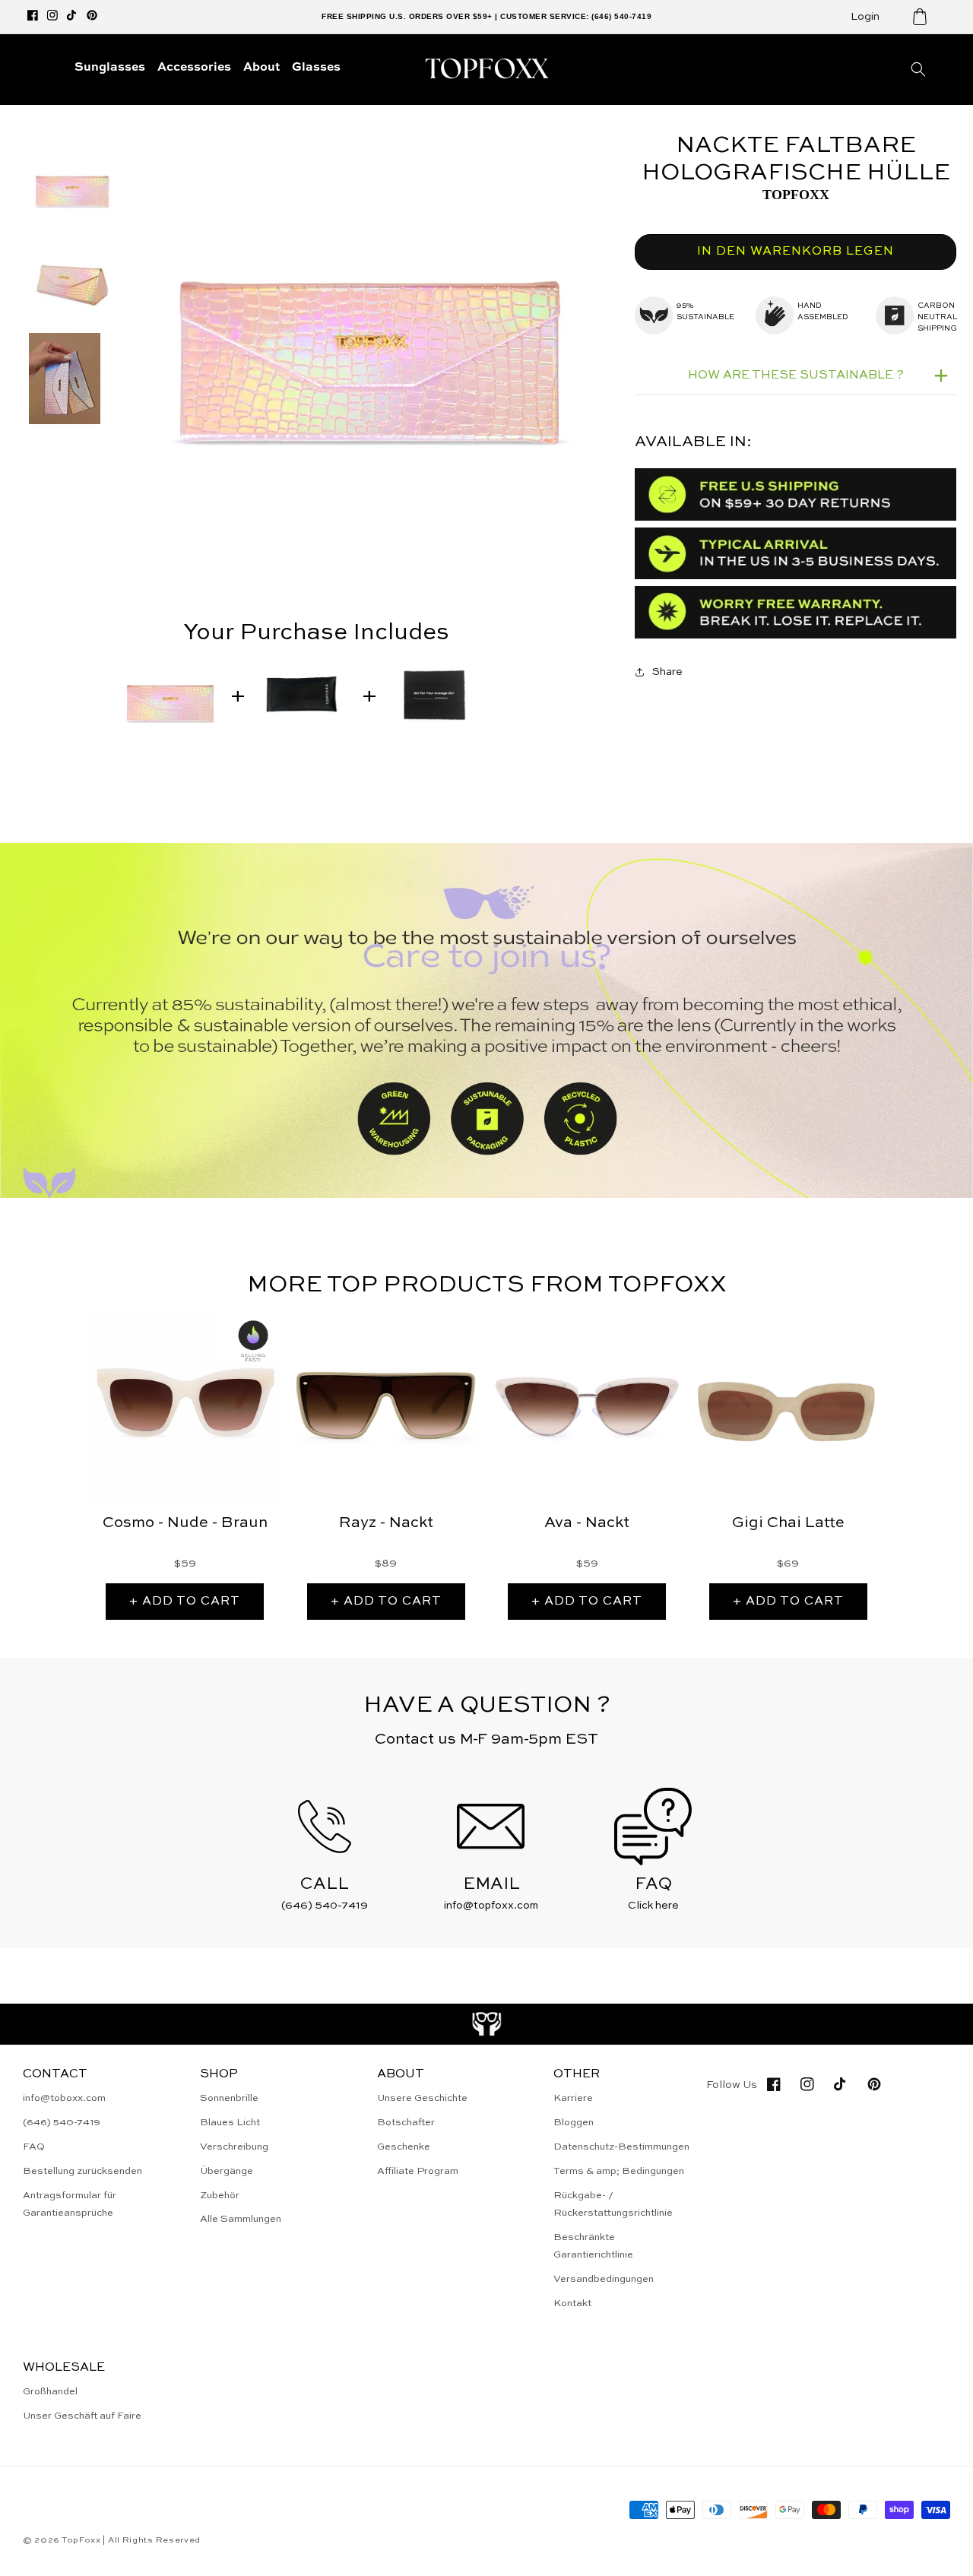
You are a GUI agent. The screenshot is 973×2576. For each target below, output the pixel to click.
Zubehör (220, 2196)
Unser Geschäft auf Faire (82, 2416)
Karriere (573, 2098)
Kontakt (572, 2304)
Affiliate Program (418, 2171)
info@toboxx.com (64, 2098)
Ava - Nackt (587, 1523)
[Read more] (487, 2024)
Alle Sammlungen (241, 2219)
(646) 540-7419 (62, 2123)
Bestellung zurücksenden (82, 2171)
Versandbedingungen (604, 2279)
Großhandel (50, 2392)
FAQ (34, 2147)
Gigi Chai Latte (788, 1523)
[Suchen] (918, 69)
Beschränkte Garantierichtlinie (593, 2246)
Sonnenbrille (229, 2098)
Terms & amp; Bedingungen (619, 2171)
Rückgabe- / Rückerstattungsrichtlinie (613, 2204)
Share (667, 672)
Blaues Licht (230, 2123)
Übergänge (227, 2171)
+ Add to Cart (185, 1602)
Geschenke (404, 2147)
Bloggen (574, 2123)
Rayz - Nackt (386, 1523)
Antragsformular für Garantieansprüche (70, 2204)
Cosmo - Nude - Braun (185, 1523)
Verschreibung (234, 2147)
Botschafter (406, 2123)
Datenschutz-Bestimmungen (621, 2147)
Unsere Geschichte (422, 2098)
